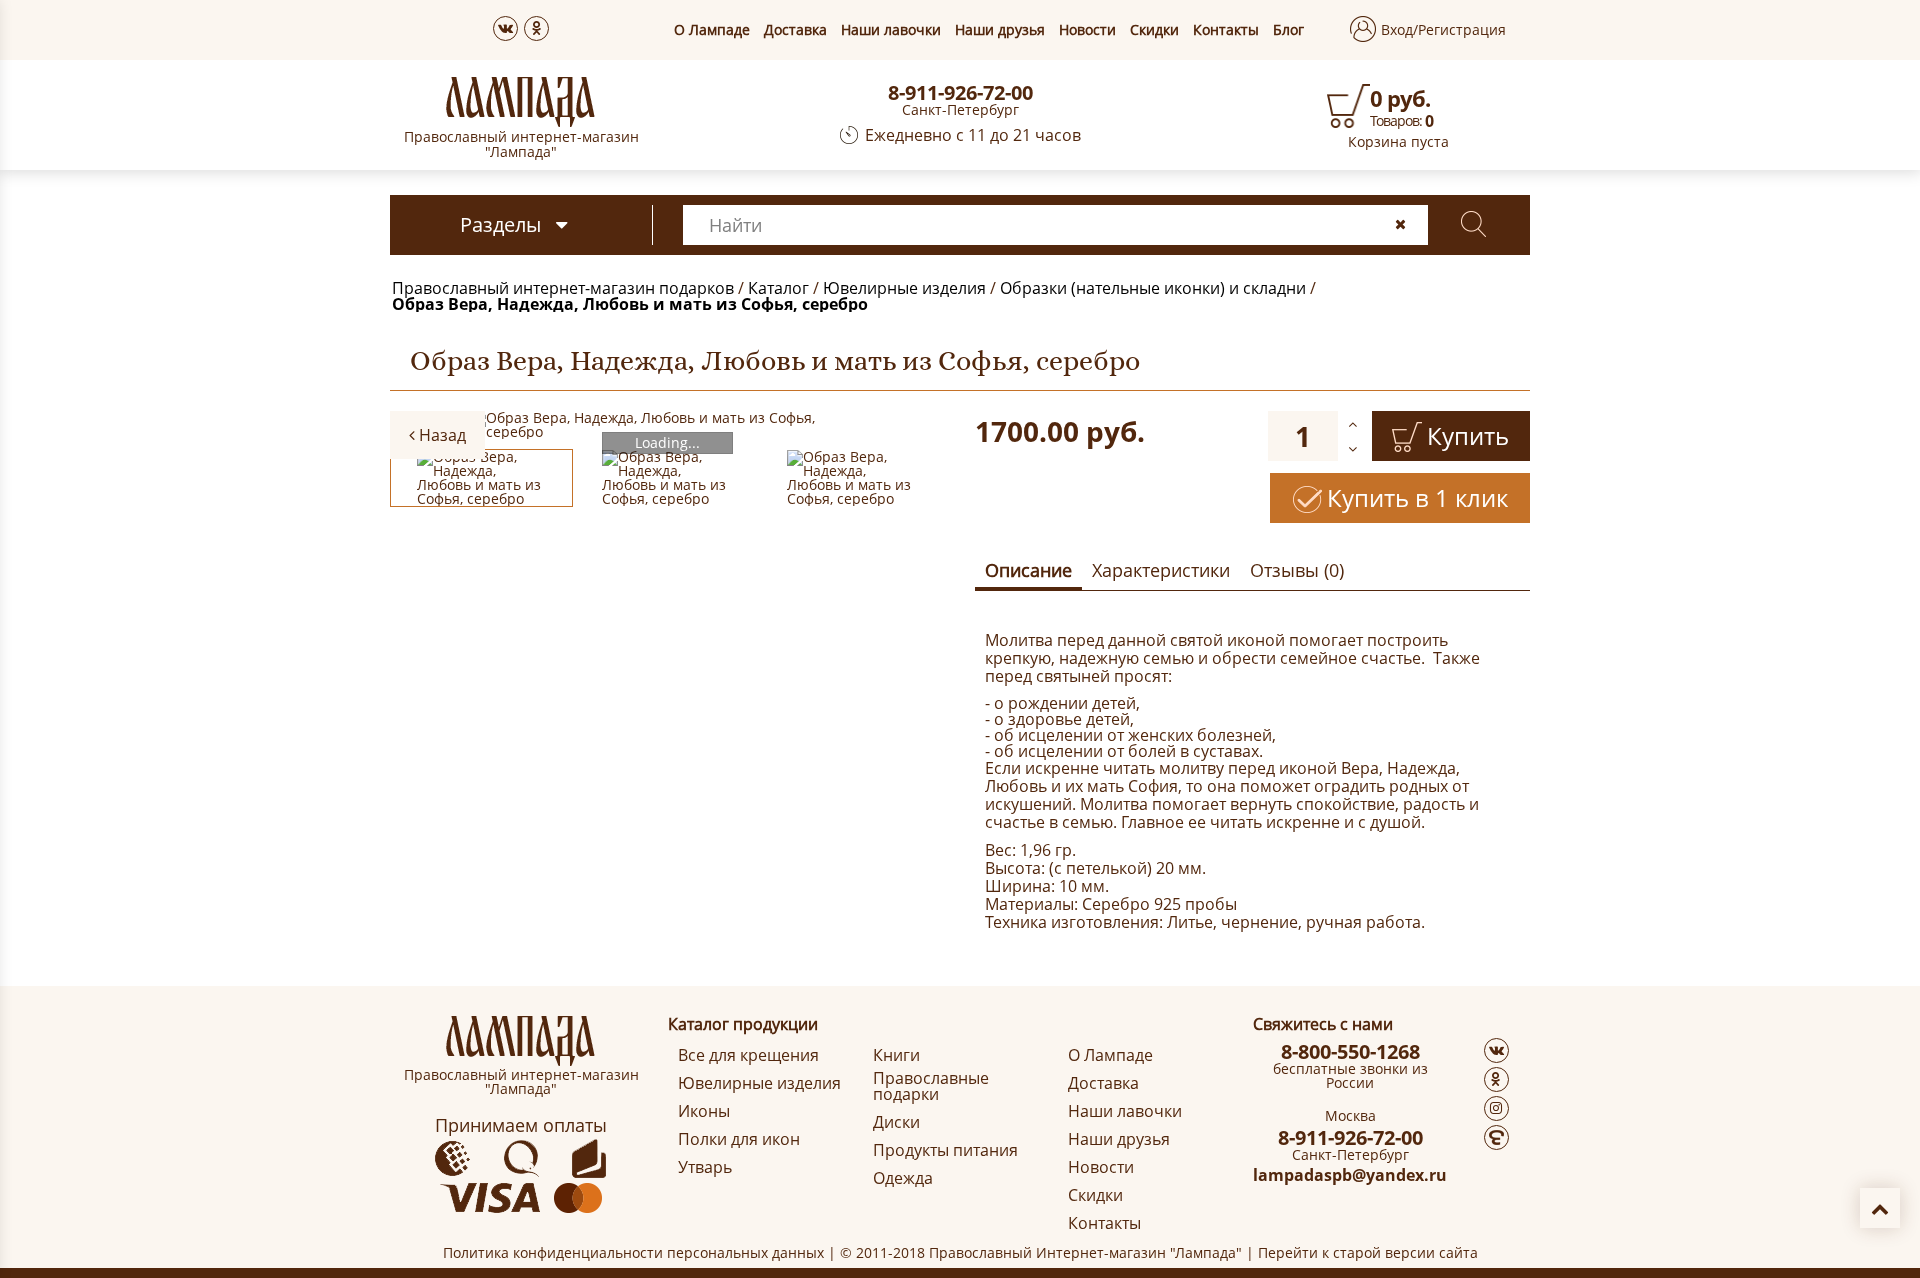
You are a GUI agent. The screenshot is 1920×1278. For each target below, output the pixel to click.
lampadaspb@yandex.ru (1350, 1175)
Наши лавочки (891, 30)
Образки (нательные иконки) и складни (1153, 288)
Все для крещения (748, 1055)
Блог (1288, 30)
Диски (896, 1122)
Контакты (1226, 30)
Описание (1028, 570)
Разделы (500, 224)
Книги (896, 1055)
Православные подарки (931, 1086)
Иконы (704, 1111)
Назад (440, 435)
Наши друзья (1000, 30)
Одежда (903, 1178)
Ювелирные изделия (904, 288)
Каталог (778, 288)
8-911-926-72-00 (960, 93)
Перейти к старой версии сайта (1368, 1252)
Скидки (1154, 30)
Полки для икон (739, 1139)
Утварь (705, 1167)
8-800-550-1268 (1350, 1052)
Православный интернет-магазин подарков (563, 288)
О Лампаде (712, 30)
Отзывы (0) (1297, 570)
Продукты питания (945, 1150)
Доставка (795, 30)
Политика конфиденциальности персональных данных (633, 1252)
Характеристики (1161, 570)
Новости (1087, 30)
